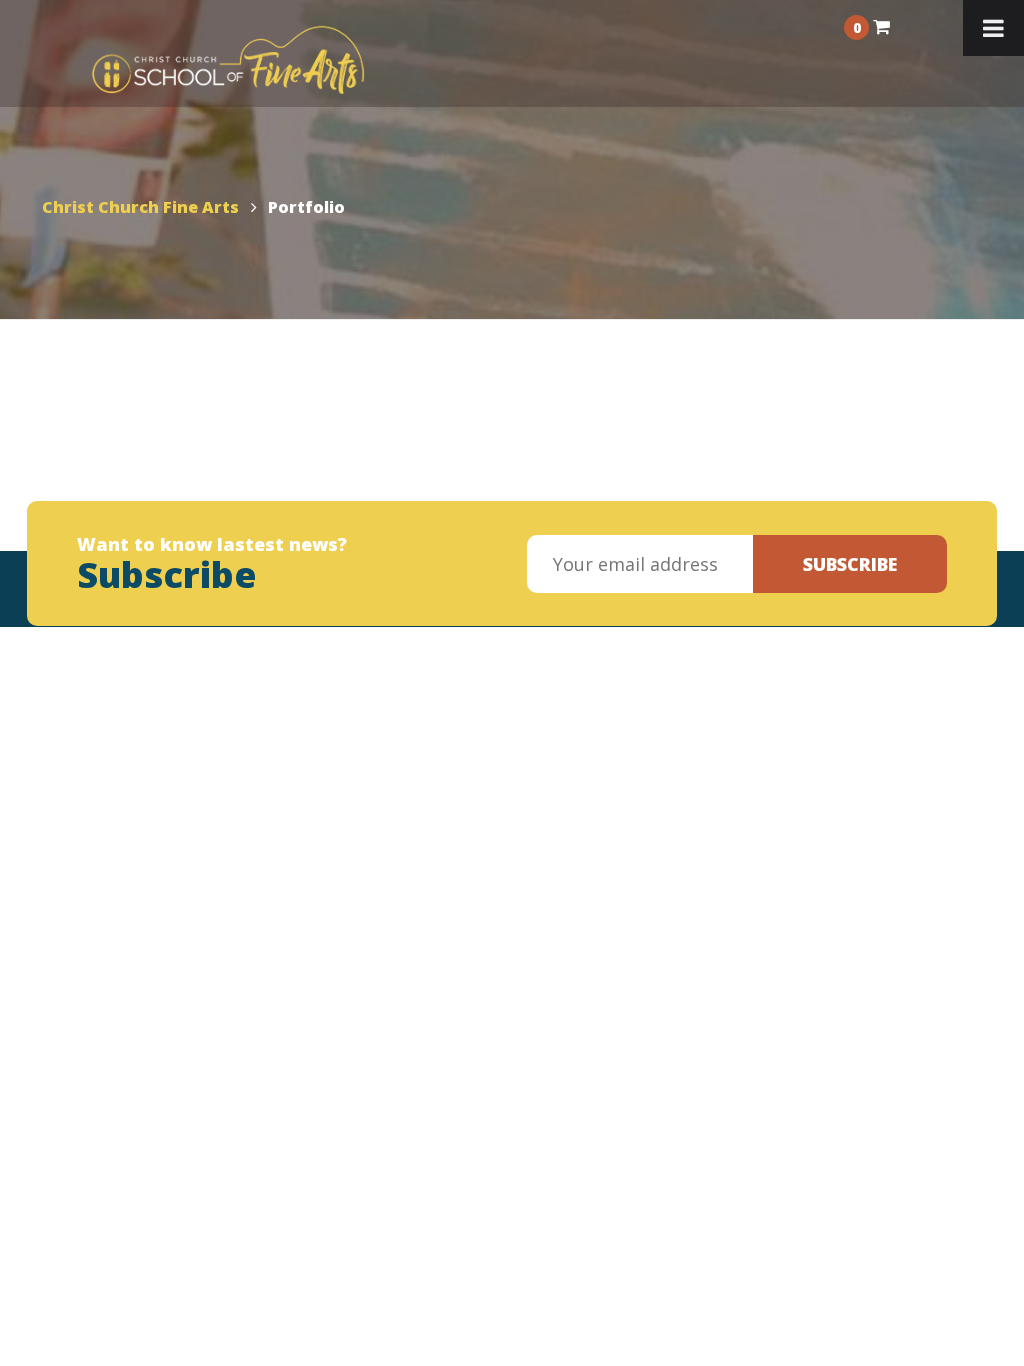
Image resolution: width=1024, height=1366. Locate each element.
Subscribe (850, 564)
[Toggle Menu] (993, 28)
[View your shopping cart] (881, 26)
